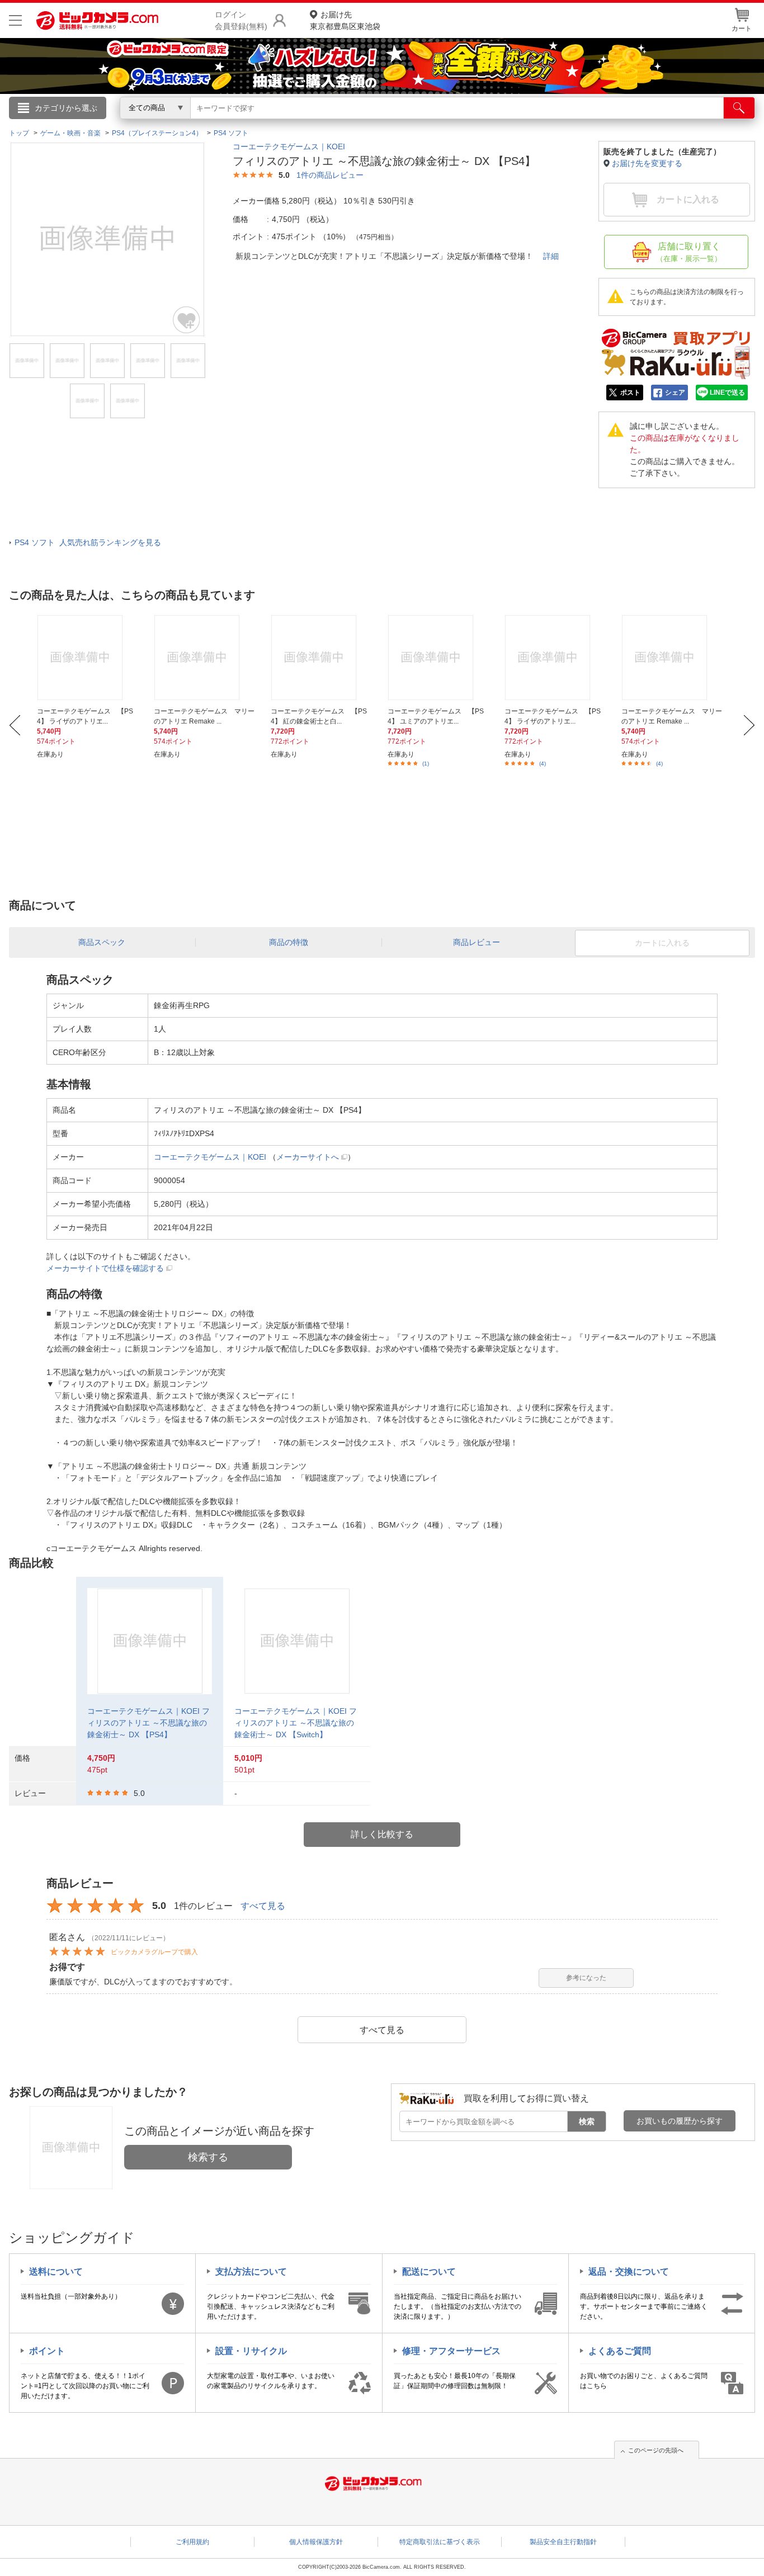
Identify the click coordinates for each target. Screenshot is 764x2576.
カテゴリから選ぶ (66, 108)
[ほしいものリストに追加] (187, 320)
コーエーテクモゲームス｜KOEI (289, 146)
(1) (426, 764)
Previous (15, 725)
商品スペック (102, 942)
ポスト (630, 393)
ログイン (142, 126)
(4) (543, 764)
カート (742, 29)
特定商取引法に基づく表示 (440, 2542)
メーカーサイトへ (308, 1157)
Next (749, 725)
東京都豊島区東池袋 (345, 20)
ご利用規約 (192, 2542)
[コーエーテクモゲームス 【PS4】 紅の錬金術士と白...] (323, 658)
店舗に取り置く (689, 252)
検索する (208, 2157)
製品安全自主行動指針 (563, 2542)
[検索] (739, 108)
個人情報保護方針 (316, 2542)
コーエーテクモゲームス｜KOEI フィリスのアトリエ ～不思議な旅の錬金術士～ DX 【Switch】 (296, 1723)
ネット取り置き (527, 124)
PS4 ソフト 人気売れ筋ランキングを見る (88, 542)
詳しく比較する (382, 1834)
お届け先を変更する (647, 163)
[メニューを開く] (15, 20)
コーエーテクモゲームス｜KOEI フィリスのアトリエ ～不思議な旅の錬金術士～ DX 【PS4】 (148, 1723)
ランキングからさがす (337, 124)
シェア (675, 393)
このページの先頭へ (656, 2450)
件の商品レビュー (330, 175)
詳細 (551, 256)
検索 (587, 2121)
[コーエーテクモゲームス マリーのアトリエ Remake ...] (206, 658)
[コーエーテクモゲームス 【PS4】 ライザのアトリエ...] (89, 658)
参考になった (586, 1978)
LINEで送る (727, 393)
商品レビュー (477, 942)
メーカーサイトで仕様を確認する (105, 1268)
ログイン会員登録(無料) (241, 20)
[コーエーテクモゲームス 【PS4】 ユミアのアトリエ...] (440, 658)
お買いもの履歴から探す (680, 2121)
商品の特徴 (289, 942)
